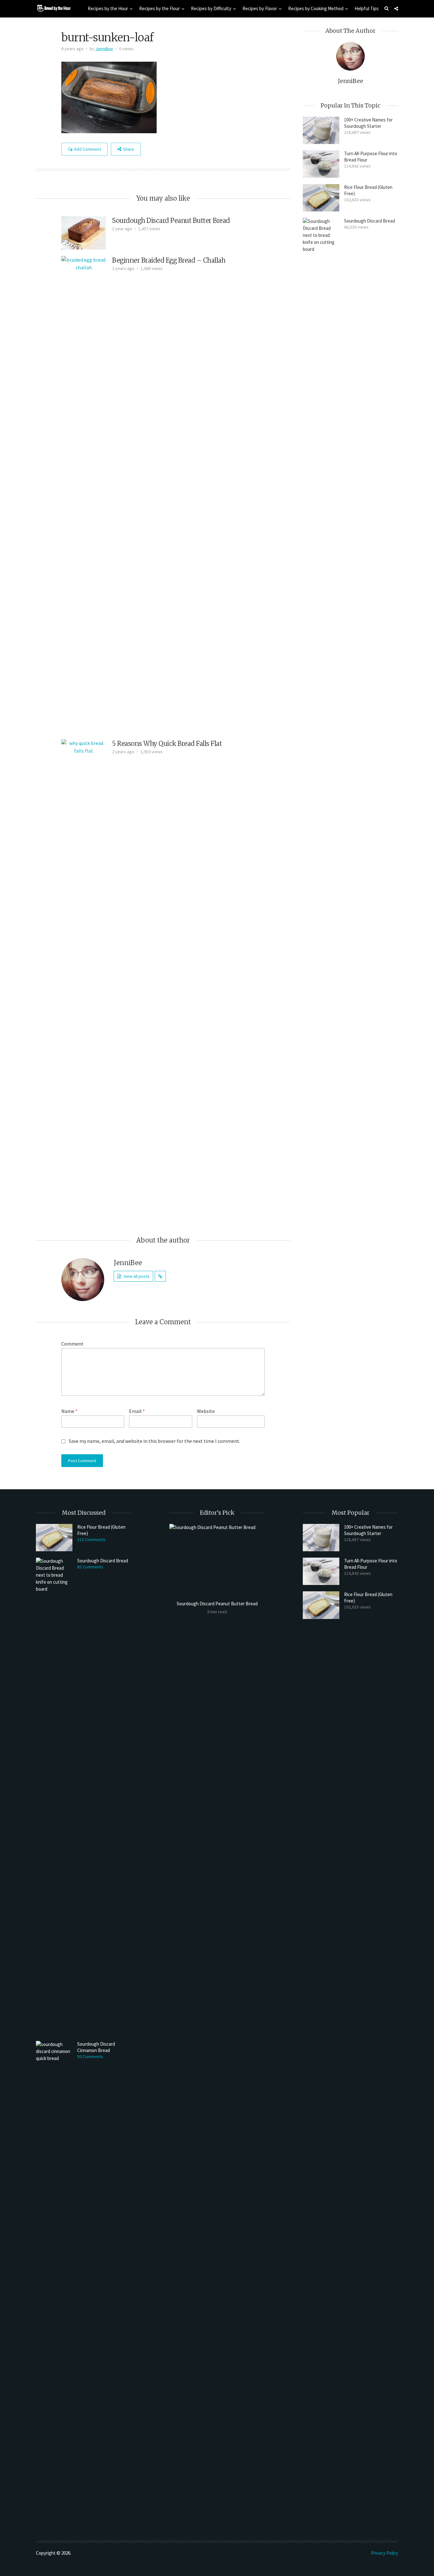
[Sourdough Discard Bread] (321, 456)
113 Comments (91, 1539)
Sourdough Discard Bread (370, 221)
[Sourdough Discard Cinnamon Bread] (54, 2279)
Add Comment (88, 149)
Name (69, 1411)
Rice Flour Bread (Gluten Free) (368, 190)
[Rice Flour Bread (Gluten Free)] (321, 198)
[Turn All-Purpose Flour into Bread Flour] (321, 164)
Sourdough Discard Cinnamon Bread (96, 2047)
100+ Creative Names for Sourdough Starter (368, 123)
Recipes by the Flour (159, 8)
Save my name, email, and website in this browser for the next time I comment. (154, 1441)
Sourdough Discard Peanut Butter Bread (171, 220)
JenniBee (104, 49)
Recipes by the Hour (108, 8)
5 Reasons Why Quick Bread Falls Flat (167, 744)
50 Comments (90, 2056)
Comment (72, 1344)
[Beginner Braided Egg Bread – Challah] (84, 494)
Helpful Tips (367, 8)
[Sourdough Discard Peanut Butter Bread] (84, 232)
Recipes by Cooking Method (316, 8)
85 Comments (90, 1567)
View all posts (137, 1276)
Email (137, 1411)
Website (206, 1411)
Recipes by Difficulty (211, 8)
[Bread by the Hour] (53, 8)
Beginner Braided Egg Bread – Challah (169, 260)
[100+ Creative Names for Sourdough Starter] (321, 130)
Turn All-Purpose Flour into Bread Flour (371, 157)
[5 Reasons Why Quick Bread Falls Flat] (84, 977)
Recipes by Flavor (260, 8)
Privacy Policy (385, 2553)
